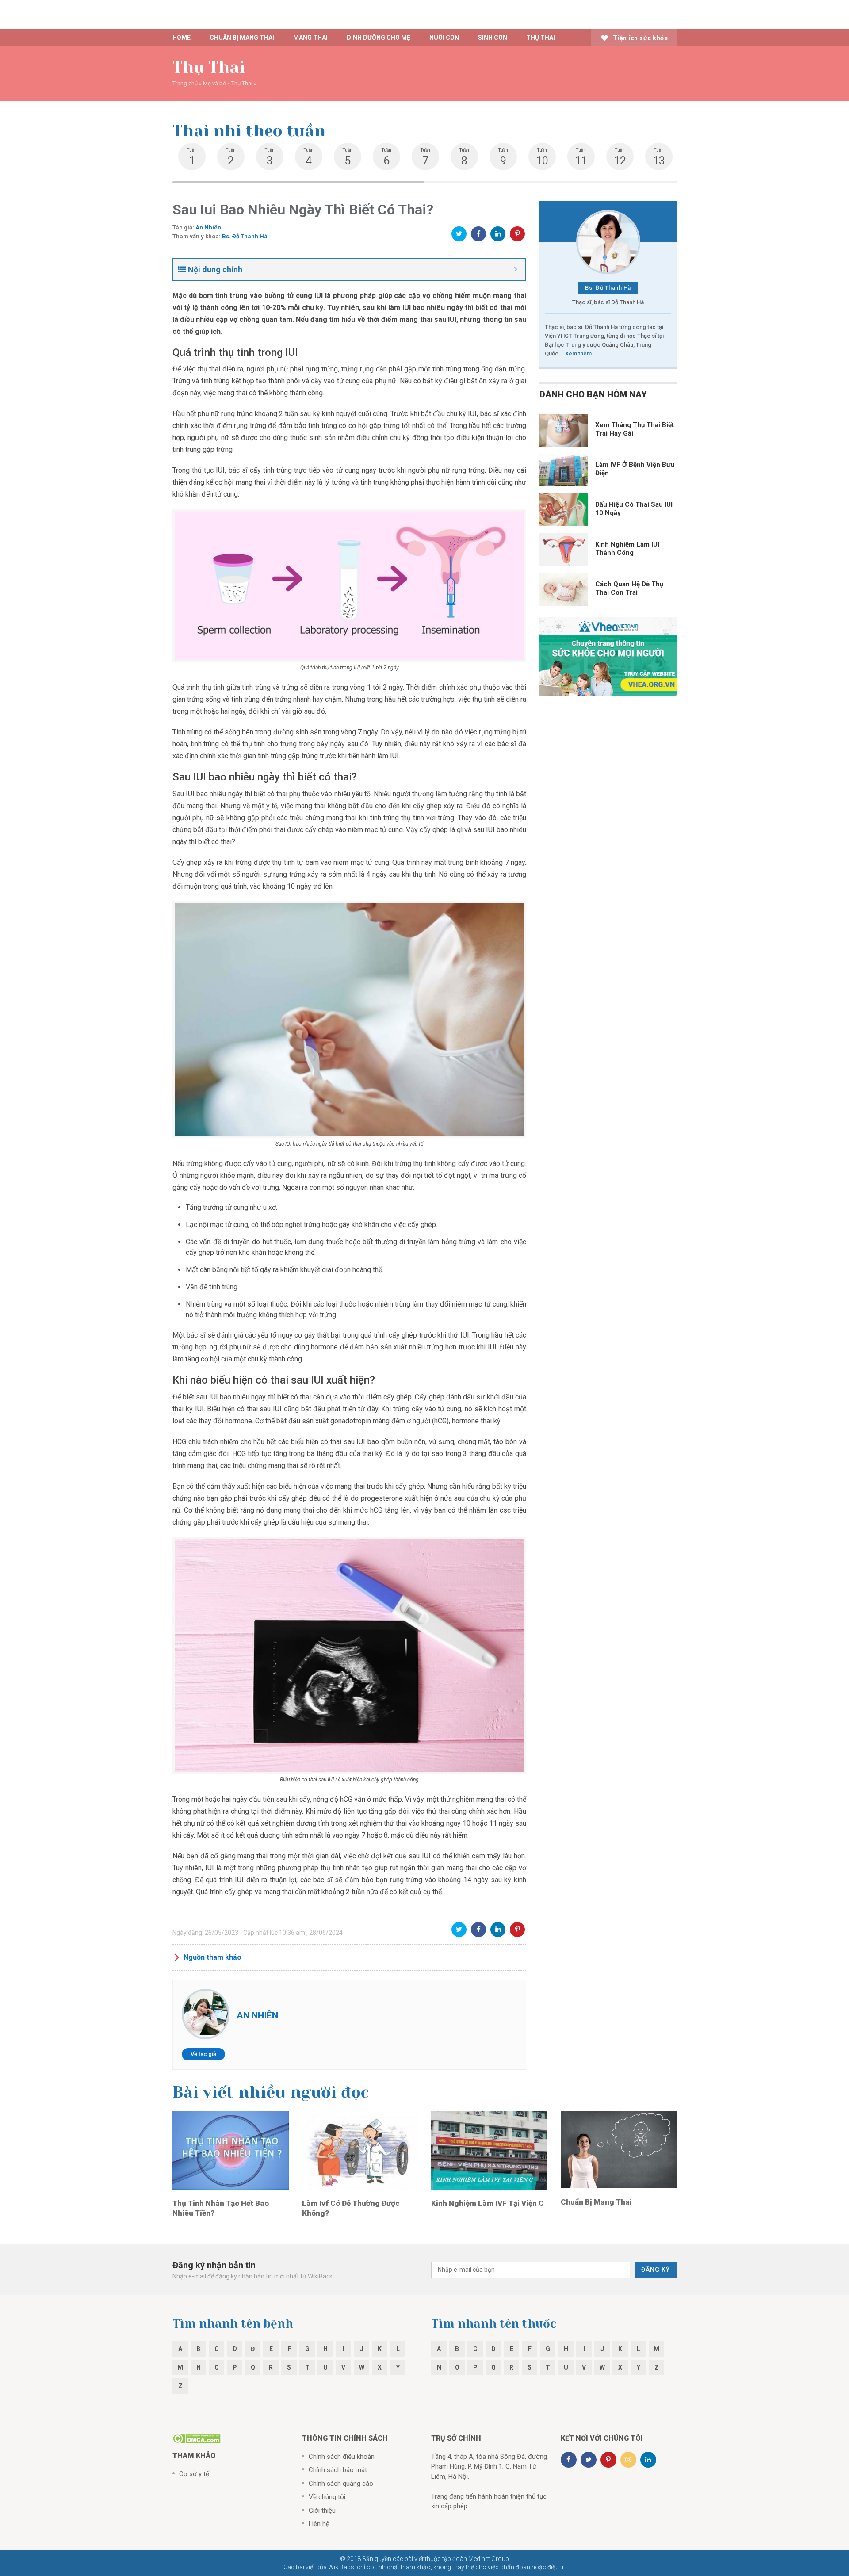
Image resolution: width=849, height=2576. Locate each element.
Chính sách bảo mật (338, 2470)
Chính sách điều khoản (342, 2457)
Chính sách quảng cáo (341, 2484)
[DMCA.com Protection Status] (197, 2438)
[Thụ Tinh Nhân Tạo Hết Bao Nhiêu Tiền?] (231, 2150)
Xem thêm (578, 354)
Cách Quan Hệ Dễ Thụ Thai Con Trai (629, 588)
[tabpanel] (192, 157)
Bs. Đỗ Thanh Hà (245, 236)
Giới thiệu (322, 2511)
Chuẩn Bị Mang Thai (596, 2202)
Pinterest (517, 234)
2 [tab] (551, 182)
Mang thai (310, 38)
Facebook (478, 234)
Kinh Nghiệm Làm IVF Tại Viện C (488, 2203)
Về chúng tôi (327, 2497)
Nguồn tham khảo (212, 1957)
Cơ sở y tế (194, 2474)
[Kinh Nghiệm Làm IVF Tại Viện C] (489, 2150)
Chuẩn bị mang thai (242, 38)
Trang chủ (185, 83)
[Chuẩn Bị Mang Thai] (619, 2149)
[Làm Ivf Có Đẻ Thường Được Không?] (360, 2150)
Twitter (459, 234)
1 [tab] (298, 182)
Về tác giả (203, 2054)
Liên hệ (319, 2524)
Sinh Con (493, 38)
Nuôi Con (444, 38)
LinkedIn (498, 234)
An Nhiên (208, 227)
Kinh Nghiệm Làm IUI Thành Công (627, 548)
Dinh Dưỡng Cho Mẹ (379, 38)
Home (182, 38)
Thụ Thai (541, 38)
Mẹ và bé (214, 83)
